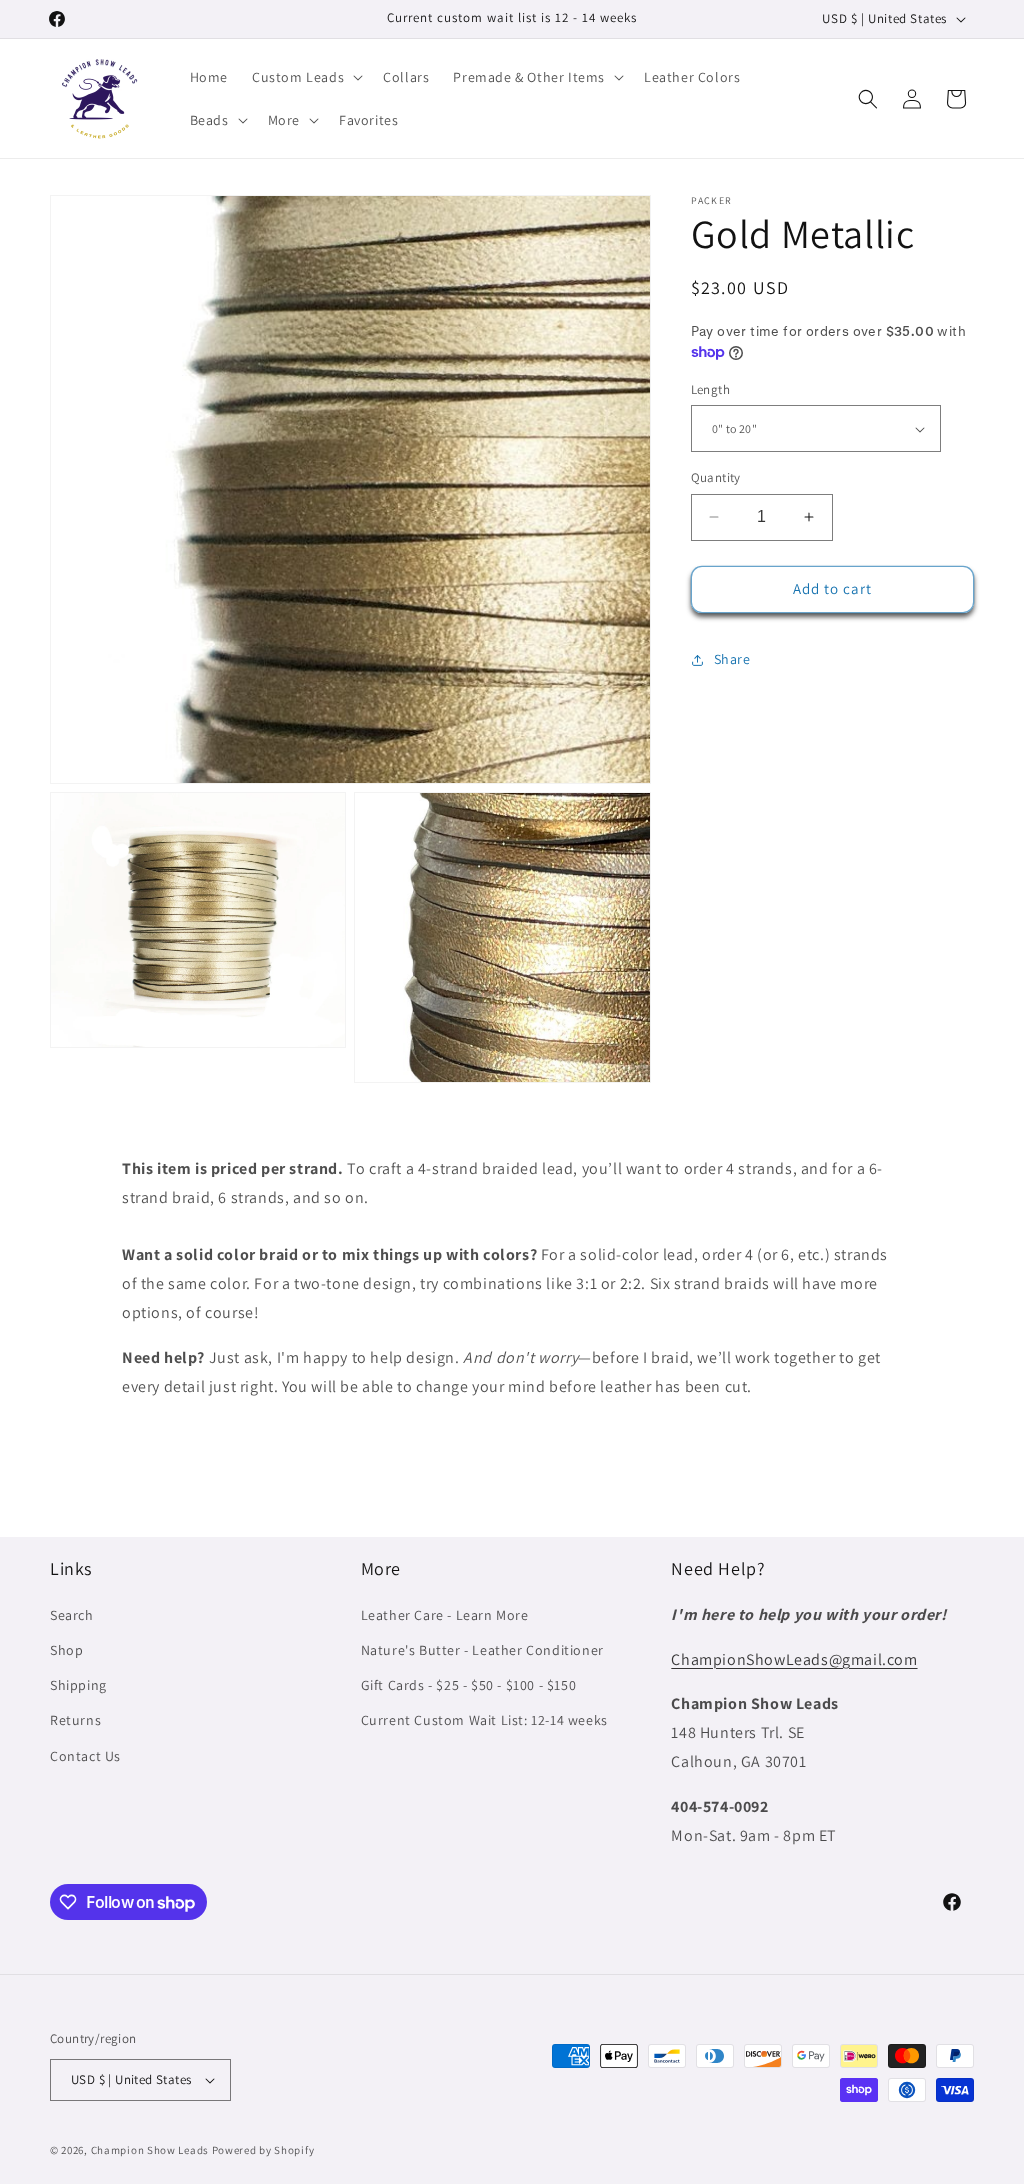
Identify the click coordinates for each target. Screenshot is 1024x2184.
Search (72, 1615)
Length (710, 389)
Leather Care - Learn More (445, 1615)
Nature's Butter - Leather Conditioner (482, 1650)
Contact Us (85, 1756)
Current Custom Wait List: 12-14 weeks (484, 1720)
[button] (305, 77)
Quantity (716, 477)
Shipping (78, 1685)
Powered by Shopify (263, 2150)
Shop (66, 1650)
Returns (75, 1720)
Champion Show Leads (150, 2150)
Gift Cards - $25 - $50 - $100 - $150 (469, 1685)
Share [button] (732, 659)
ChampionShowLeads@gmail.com (794, 1659)
